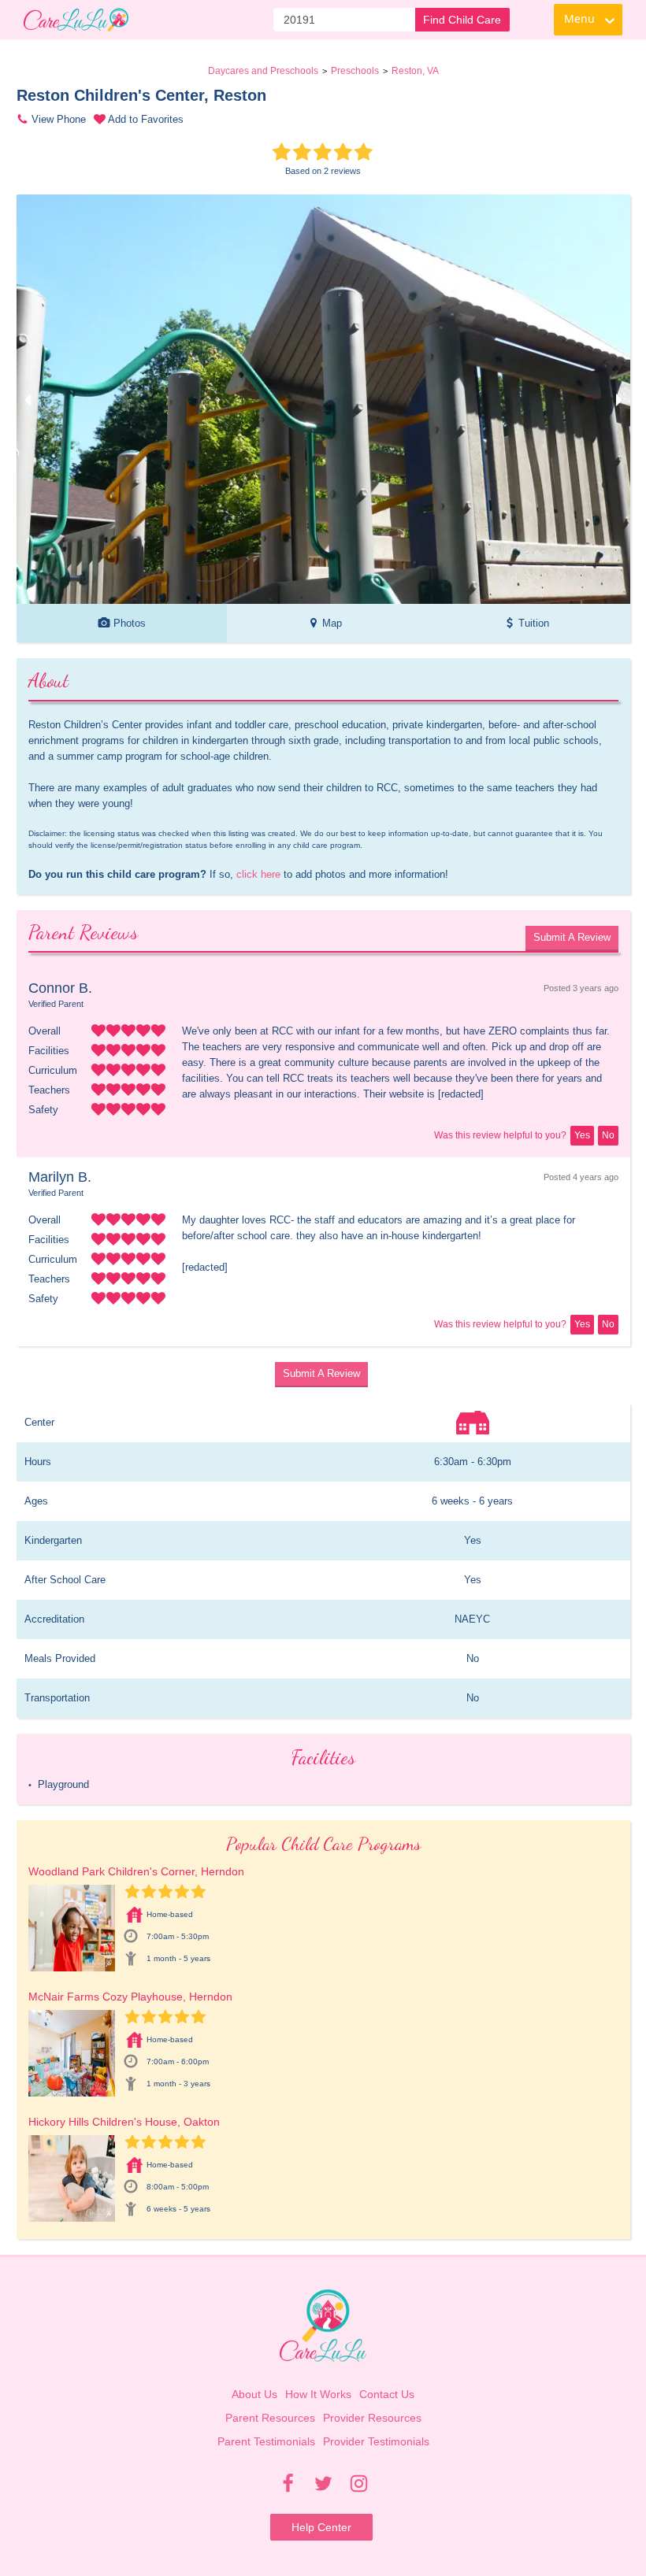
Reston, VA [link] (415, 71)
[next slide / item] (619, 399)
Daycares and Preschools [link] (263, 71)
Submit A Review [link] (572, 937)
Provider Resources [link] (372, 2418)
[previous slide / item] (28, 399)
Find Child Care (462, 20)
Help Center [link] (321, 2527)
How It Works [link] (318, 2394)
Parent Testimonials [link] (266, 2441)
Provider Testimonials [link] (376, 2441)
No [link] (608, 1135)
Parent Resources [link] (270, 2418)
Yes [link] (582, 1135)
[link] (76, 20)
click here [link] (258, 874)
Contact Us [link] (387, 2394)
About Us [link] (254, 2394)
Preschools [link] (355, 71)
